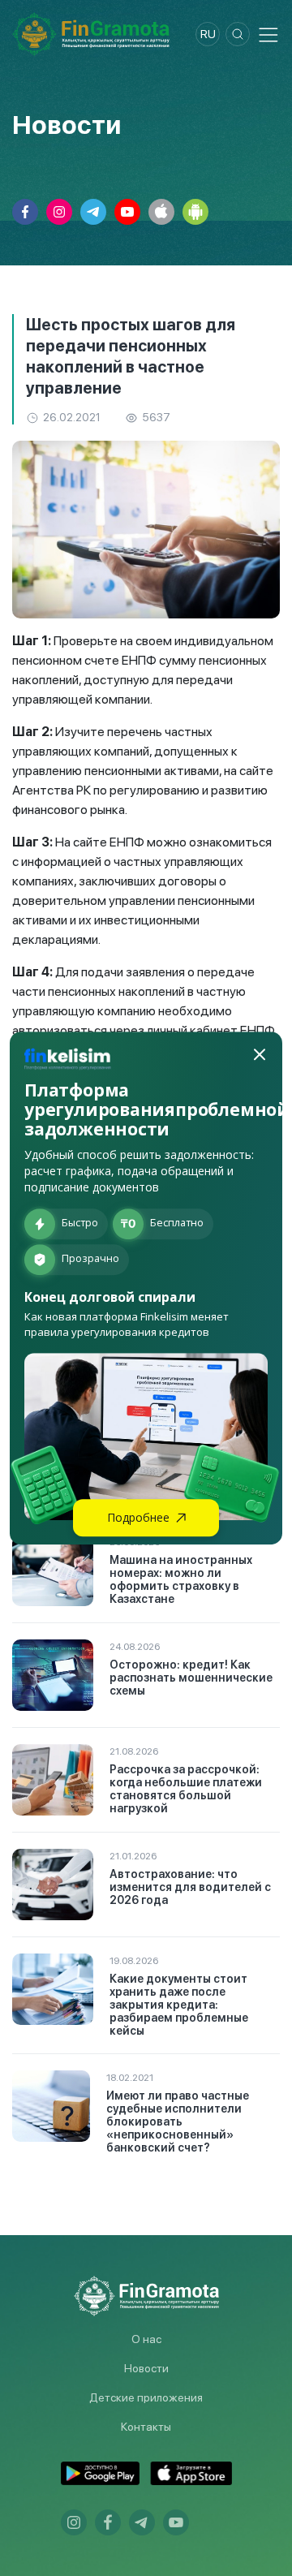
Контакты (146, 2427)
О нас (146, 2339)
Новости (146, 2368)
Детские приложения (146, 2397)
